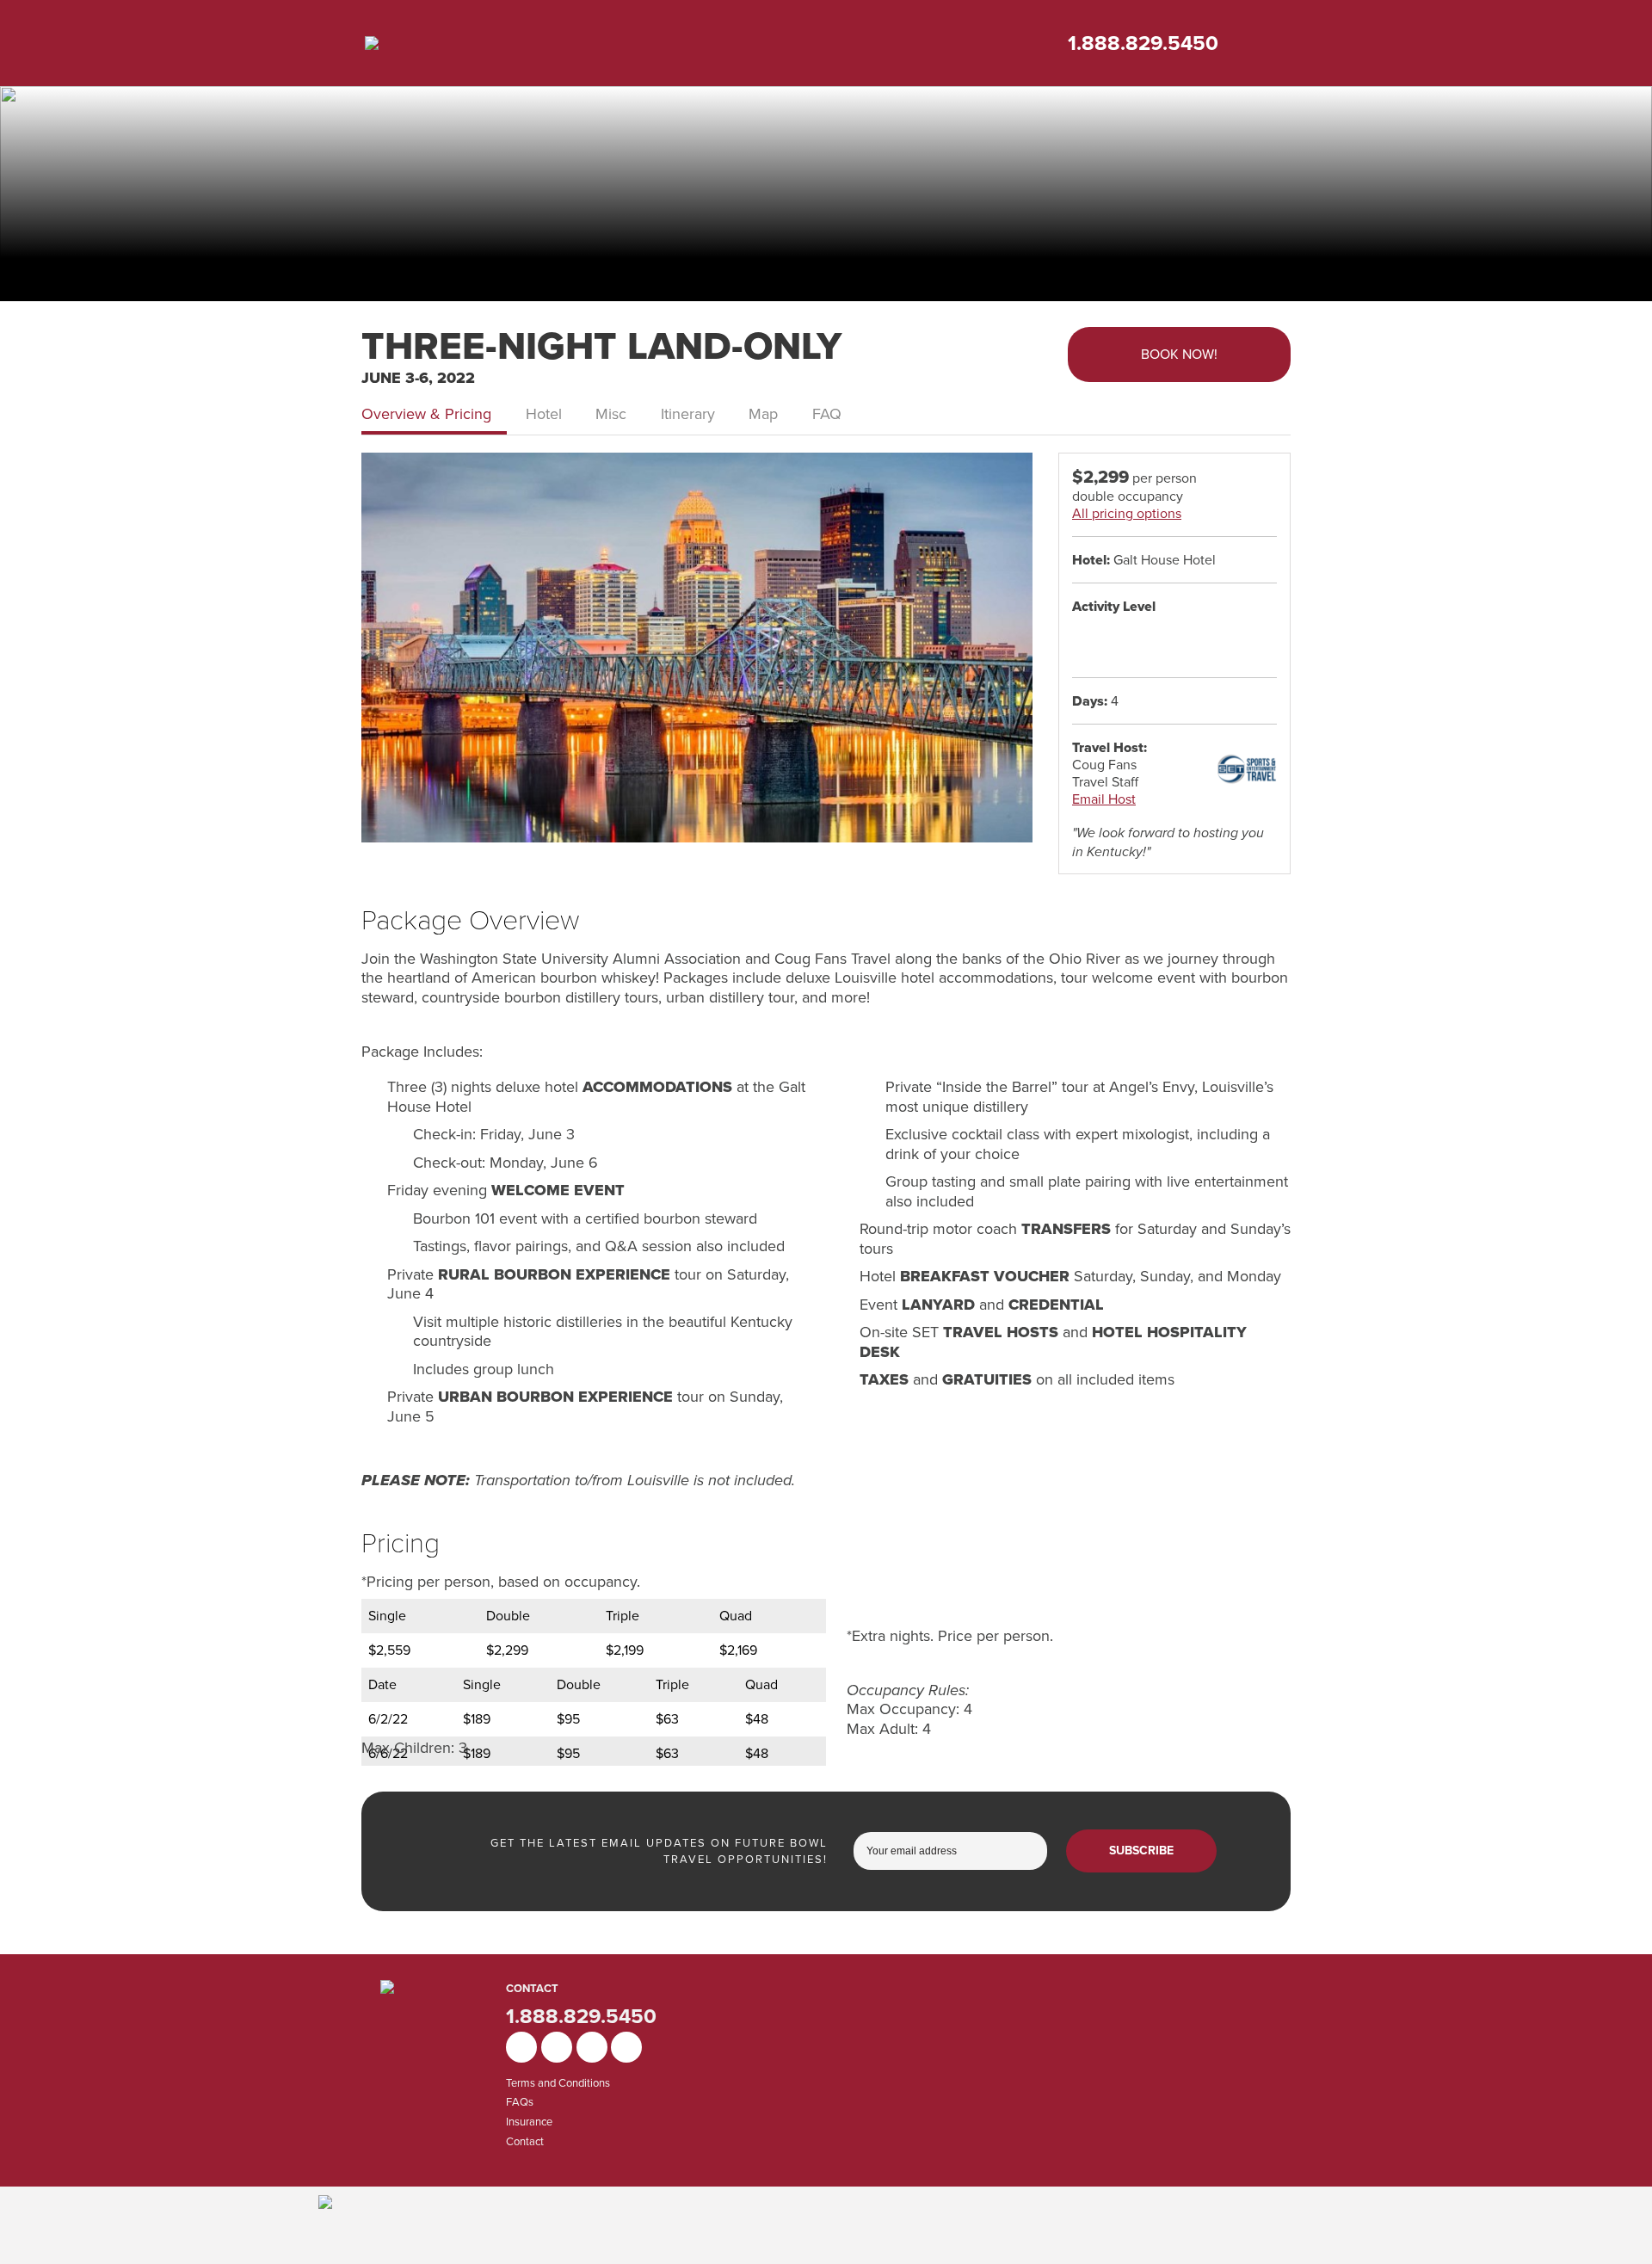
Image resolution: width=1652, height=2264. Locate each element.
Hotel (544, 414)
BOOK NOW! (1179, 354)
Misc (611, 414)
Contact (525, 2141)
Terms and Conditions (558, 2083)
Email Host (1104, 799)
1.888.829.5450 (1143, 43)
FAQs (520, 2102)
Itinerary (688, 414)
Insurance (529, 2122)
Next (1013, 657)
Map (763, 414)
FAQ (827, 414)
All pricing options (1127, 513)
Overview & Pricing (426, 414)
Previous (381, 657)
